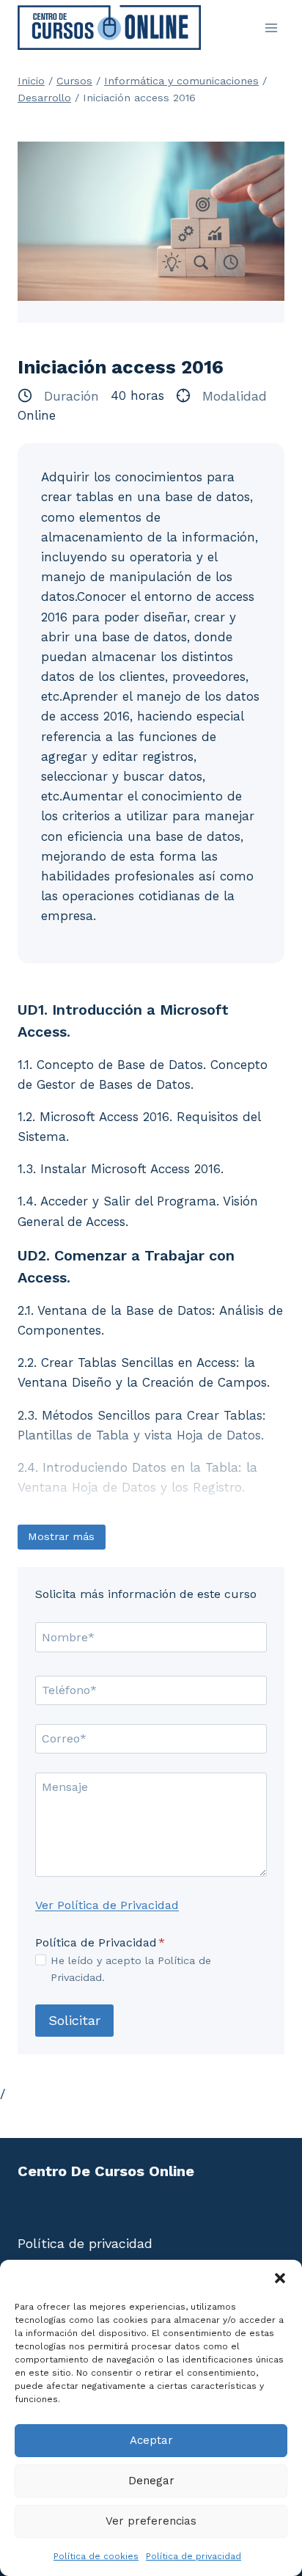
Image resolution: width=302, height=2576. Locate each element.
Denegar (151, 2481)
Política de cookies (96, 2556)
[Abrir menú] (271, 28)
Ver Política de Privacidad (107, 1905)
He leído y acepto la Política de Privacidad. (131, 1969)
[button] (280, 2278)
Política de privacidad (194, 2556)
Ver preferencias (151, 2521)
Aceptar (151, 2440)
